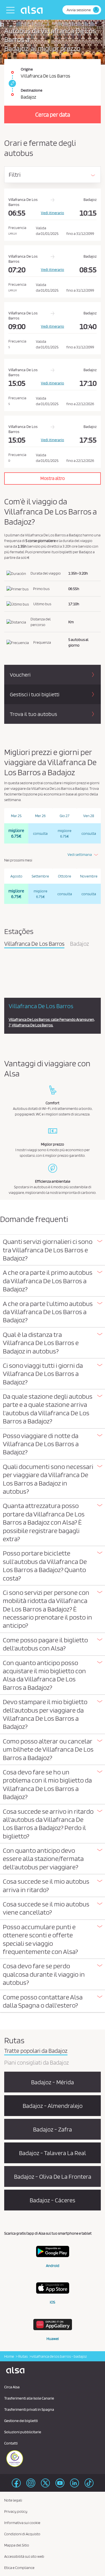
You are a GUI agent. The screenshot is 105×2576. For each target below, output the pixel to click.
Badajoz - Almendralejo (53, 2106)
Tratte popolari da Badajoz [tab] (36, 2051)
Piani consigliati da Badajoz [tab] (37, 2063)
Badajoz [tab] (80, 944)
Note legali (13, 2500)
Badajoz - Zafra (53, 2129)
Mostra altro (53, 478)
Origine (27, 69)
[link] (11, 83)
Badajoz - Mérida (53, 2082)
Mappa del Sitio (17, 2545)
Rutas (23, 2356)
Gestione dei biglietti (21, 2421)
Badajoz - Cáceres (53, 2200)
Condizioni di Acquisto (22, 2534)
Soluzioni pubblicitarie (23, 2432)
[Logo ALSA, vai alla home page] (33, 10)
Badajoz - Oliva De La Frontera (53, 2176)
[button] (53, 1250)
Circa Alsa (12, 2387)
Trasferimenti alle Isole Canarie (29, 2398)
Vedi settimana (80, 854)
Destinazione (32, 90)
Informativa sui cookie (22, 2523)
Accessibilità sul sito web (24, 2556)
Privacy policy (16, 2511)
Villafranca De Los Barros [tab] (34, 944)
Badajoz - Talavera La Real (53, 2153)
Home (9, 2356)
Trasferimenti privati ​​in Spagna (29, 2409)
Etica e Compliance (19, 2568)
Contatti (11, 2443)
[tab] (53, 1250)
